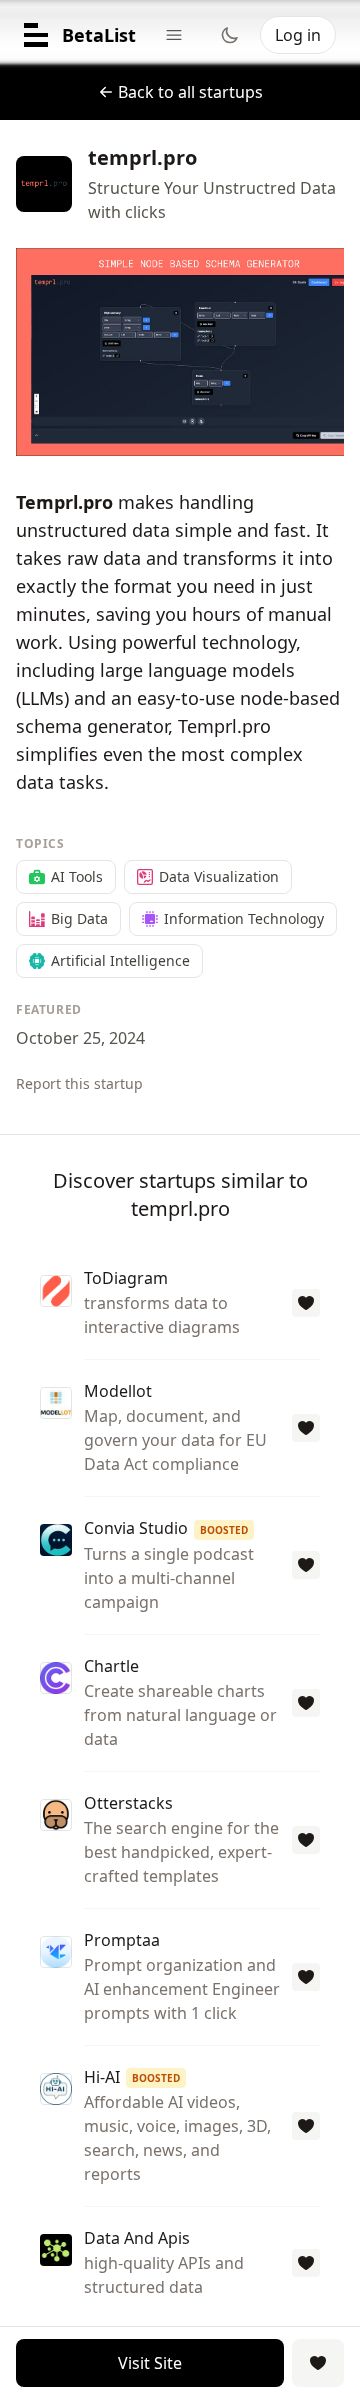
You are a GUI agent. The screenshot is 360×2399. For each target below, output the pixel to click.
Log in (298, 35)
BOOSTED (224, 1530)
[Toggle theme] (230, 35)
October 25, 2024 (80, 1038)
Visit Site (150, 2363)
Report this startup (79, 1083)
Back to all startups (190, 92)
